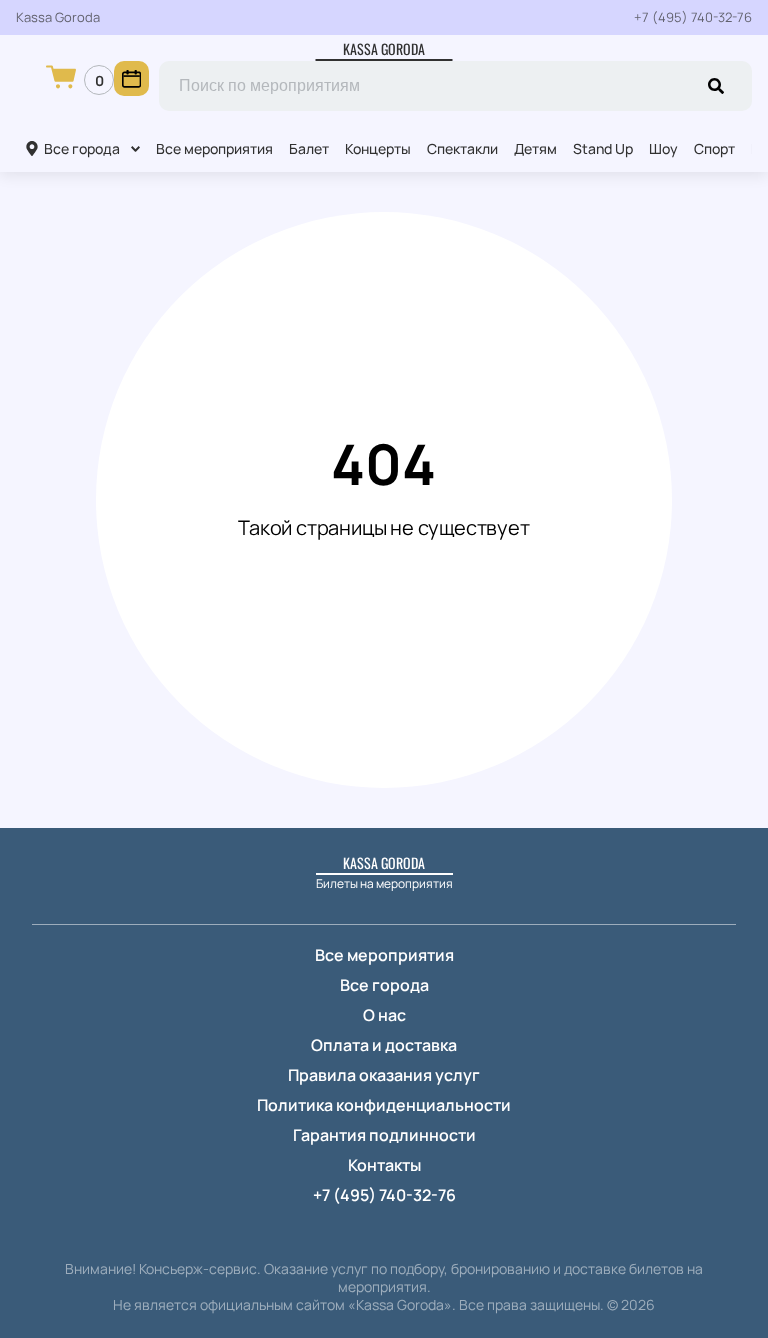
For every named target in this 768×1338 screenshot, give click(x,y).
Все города (82, 148)
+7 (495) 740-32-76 (693, 17)
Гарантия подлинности (384, 1135)
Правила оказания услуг (384, 1075)
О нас (384, 1015)
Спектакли (462, 148)
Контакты (384, 1165)
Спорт (714, 148)
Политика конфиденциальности (384, 1105)
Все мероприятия (214, 148)
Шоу (663, 148)
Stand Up (603, 148)
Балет (309, 148)
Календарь (131, 78)
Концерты (378, 148)
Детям (535, 148)
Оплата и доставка (384, 1045)
